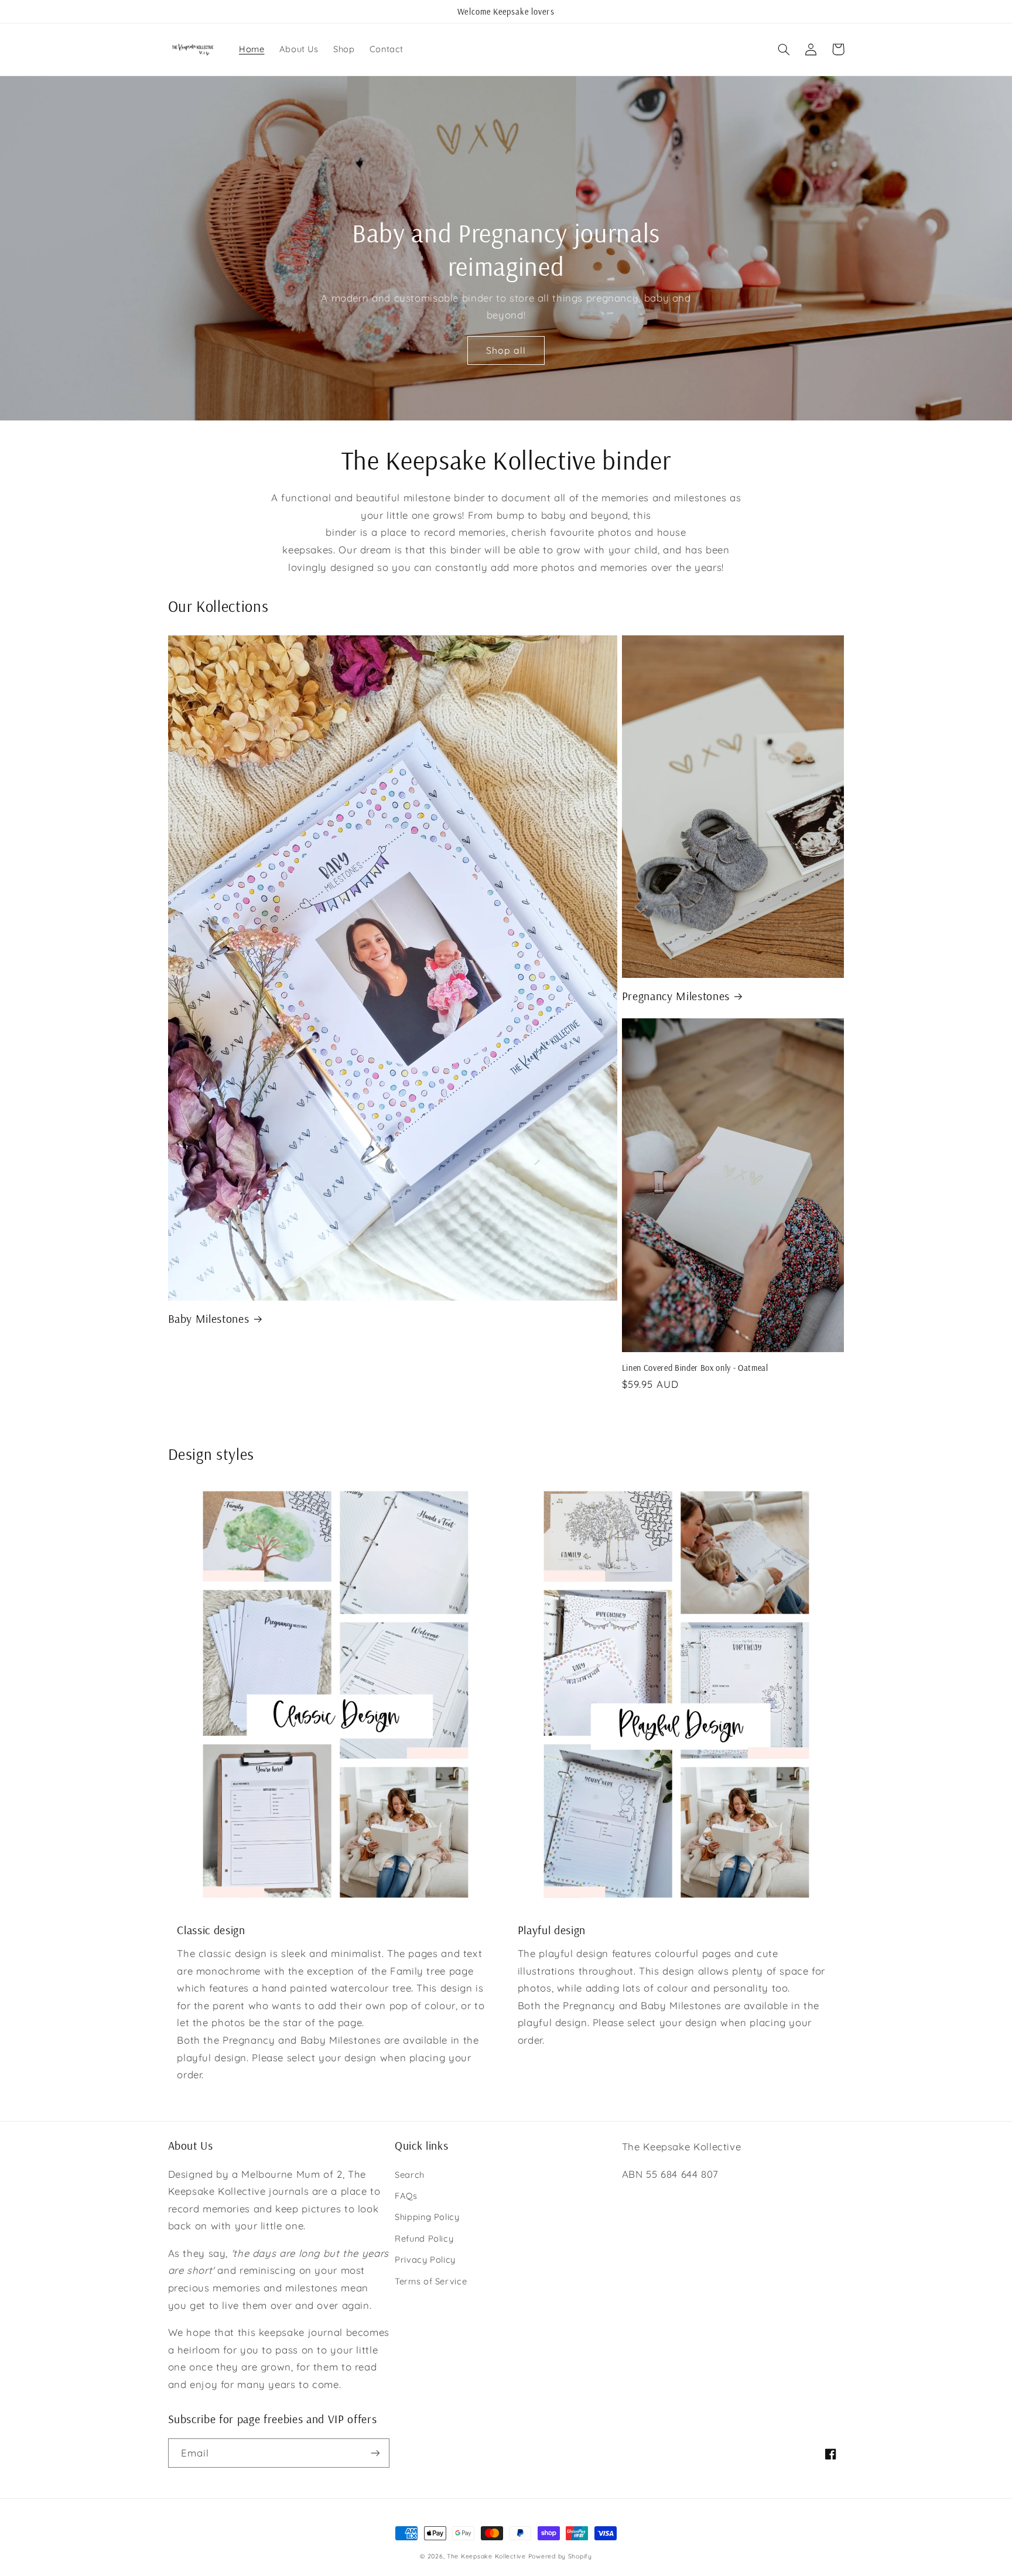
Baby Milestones (209, 1318)
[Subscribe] (375, 2453)
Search (410, 2175)
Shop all (506, 350)
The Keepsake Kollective (486, 2556)
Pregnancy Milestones (676, 996)
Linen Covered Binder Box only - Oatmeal (695, 1368)
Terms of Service (431, 2281)
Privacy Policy (425, 2259)
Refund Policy (424, 2238)
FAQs (406, 2196)
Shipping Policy (427, 2217)
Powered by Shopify (560, 2556)
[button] (784, 49)
